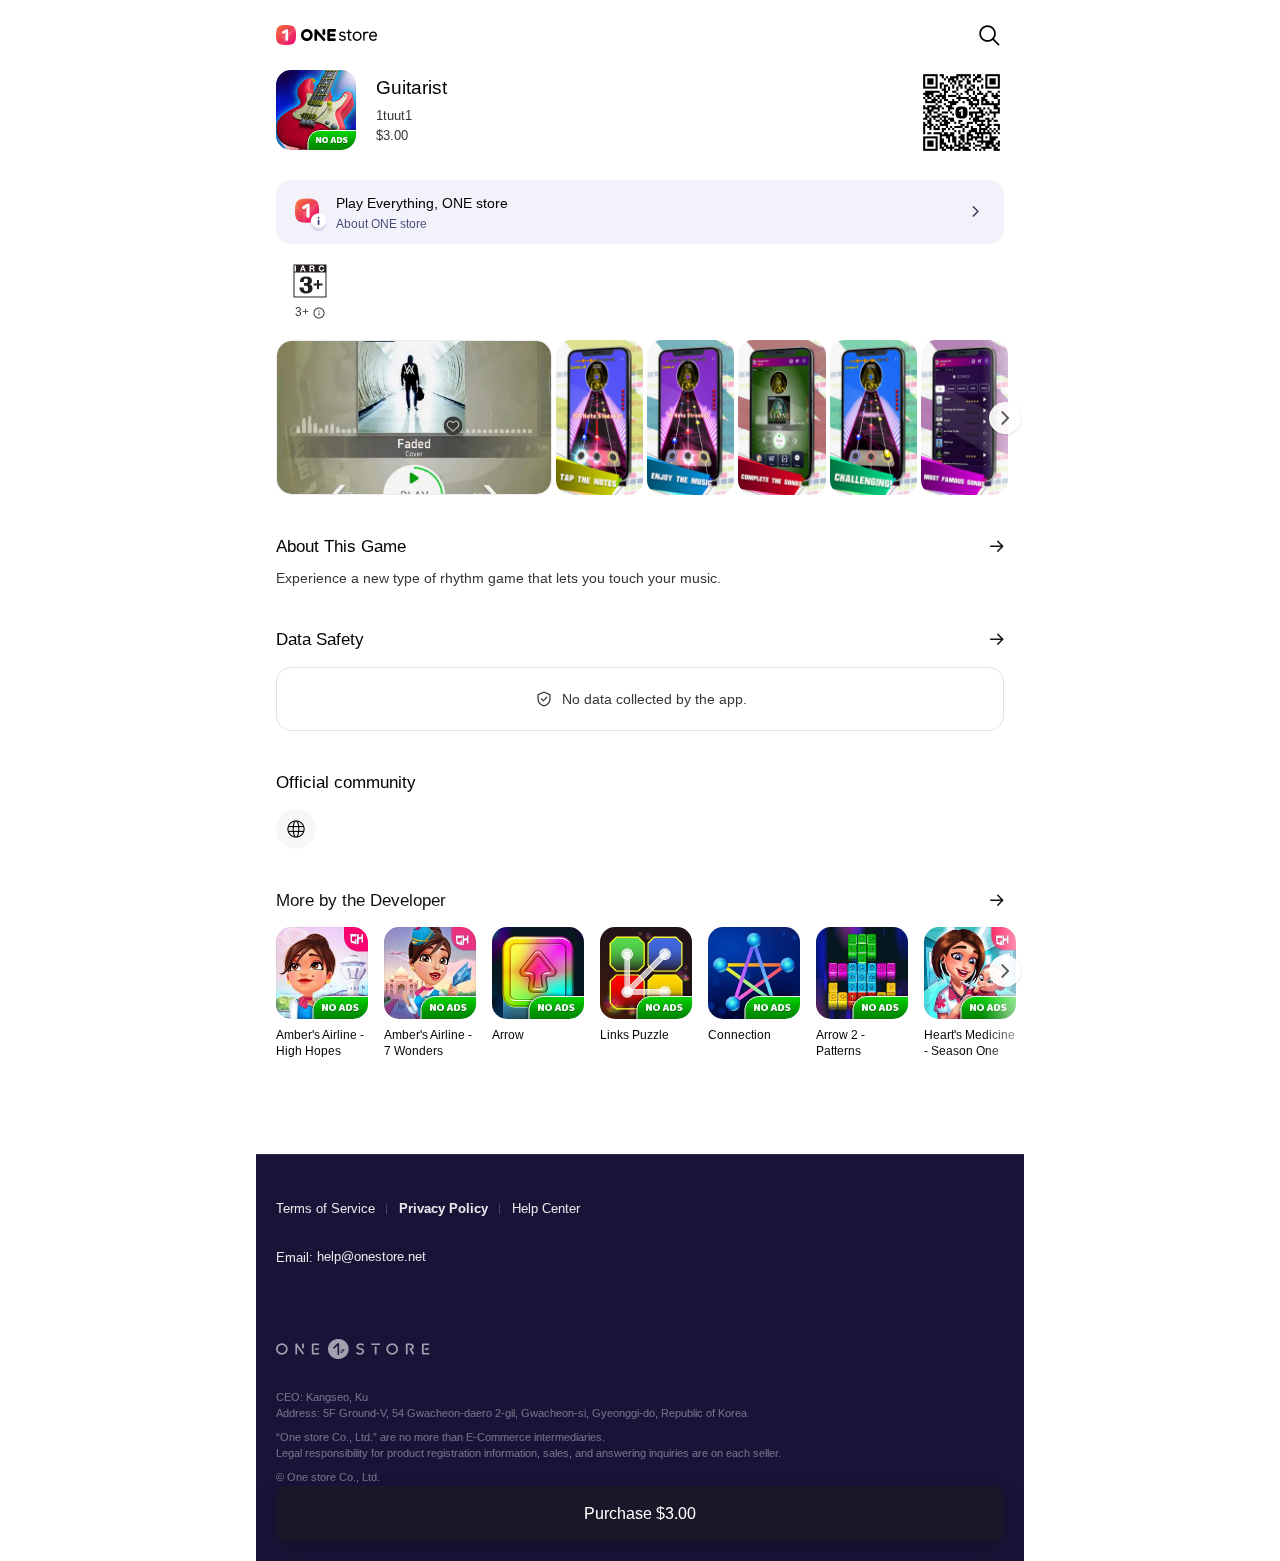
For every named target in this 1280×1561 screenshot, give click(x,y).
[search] (989, 35)
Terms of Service (325, 1208)
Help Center (546, 1208)
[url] (296, 829)
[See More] (992, 546)
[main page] (326, 35)
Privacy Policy (443, 1208)
